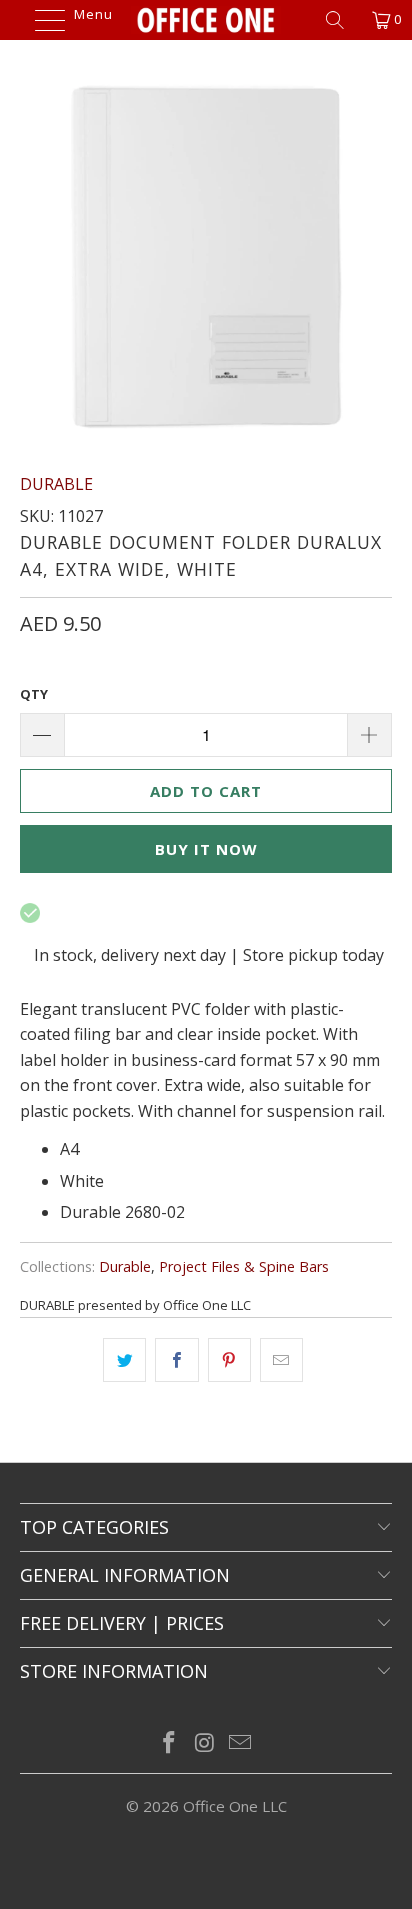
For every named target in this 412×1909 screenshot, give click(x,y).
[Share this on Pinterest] (229, 1360)
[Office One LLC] (206, 20)
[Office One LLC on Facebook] (169, 1743)
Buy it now (206, 849)
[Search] (342, 20)
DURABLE (56, 484)
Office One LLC (235, 1806)
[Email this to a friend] (281, 1360)
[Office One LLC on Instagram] (205, 1743)
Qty (34, 694)
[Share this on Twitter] (124, 1360)
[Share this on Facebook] (176, 1360)
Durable (125, 1266)
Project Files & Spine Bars (244, 1266)
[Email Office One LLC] (241, 1743)
